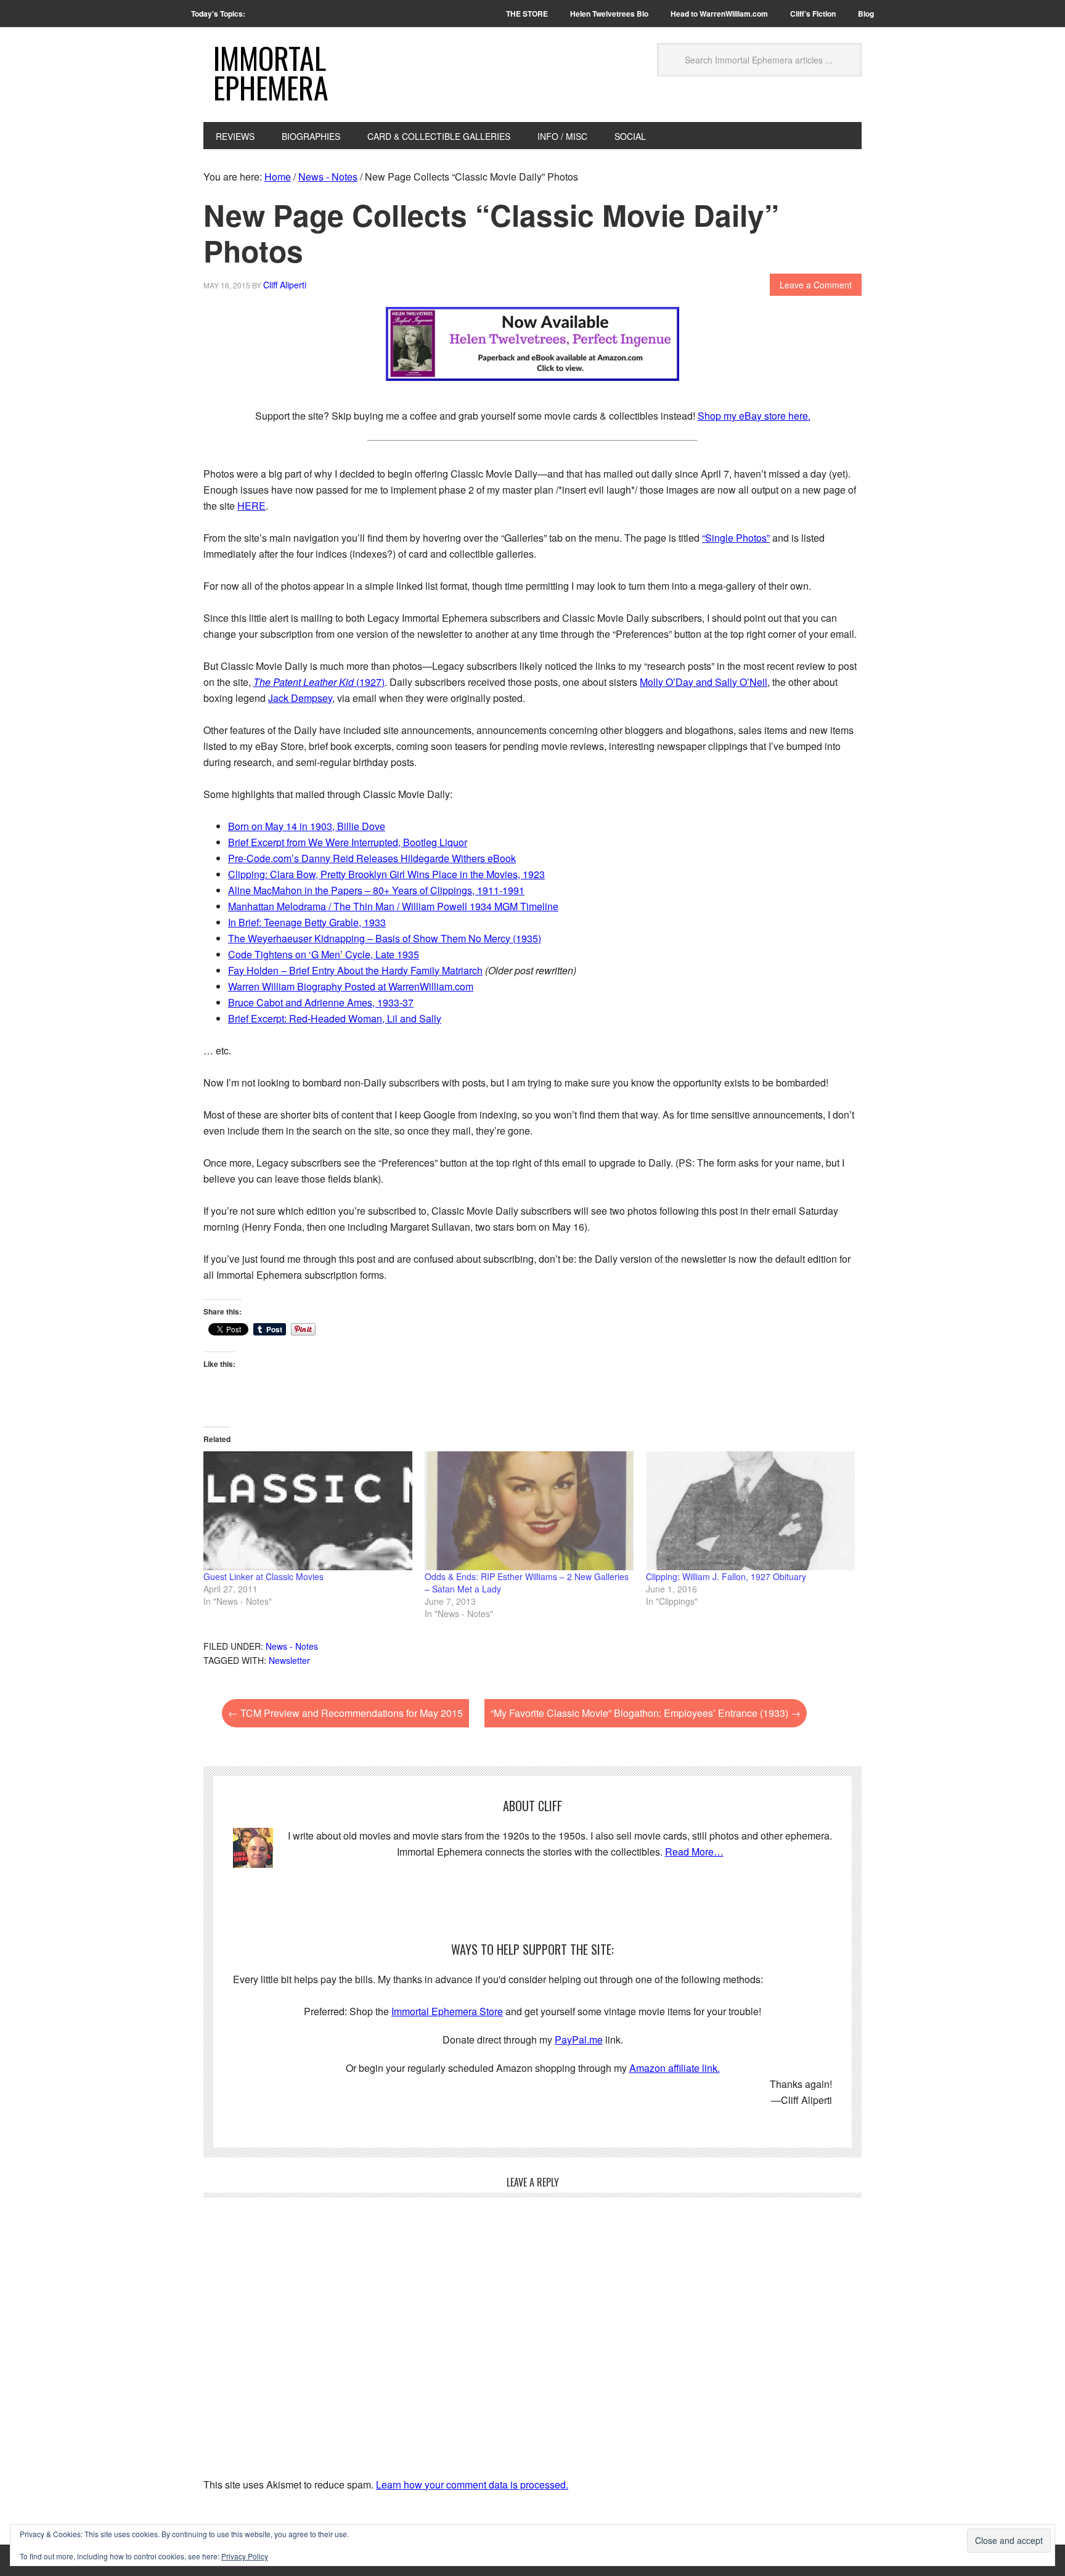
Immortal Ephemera (271, 72)
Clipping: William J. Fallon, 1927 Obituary (726, 1576)
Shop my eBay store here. (754, 416)
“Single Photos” (736, 538)
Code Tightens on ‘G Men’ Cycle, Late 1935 (324, 954)
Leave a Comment (816, 285)
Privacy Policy (245, 2556)
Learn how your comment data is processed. (472, 2484)
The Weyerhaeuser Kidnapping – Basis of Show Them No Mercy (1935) (385, 938)
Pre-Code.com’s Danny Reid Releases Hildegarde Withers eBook (372, 858)
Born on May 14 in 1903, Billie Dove (307, 826)
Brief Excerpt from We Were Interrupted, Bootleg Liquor (348, 842)
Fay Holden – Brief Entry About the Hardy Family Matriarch (355, 970)
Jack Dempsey (300, 698)
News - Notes (292, 1646)
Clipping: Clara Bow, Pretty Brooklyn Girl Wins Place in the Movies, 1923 (386, 874)
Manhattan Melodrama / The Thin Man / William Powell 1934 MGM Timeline (393, 906)
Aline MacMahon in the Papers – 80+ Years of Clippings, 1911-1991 (376, 890)
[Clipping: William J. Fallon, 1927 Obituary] (750, 1511)
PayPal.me (579, 2040)
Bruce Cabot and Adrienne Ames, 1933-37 (321, 1002)
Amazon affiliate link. (675, 2068)
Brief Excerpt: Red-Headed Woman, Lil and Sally (335, 1018)
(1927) (319, 682)
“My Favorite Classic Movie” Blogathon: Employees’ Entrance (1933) (646, 1713)
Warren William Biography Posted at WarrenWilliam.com (351, 986)
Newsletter (289, 1660)
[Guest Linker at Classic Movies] (308, 1511)
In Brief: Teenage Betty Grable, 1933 (307, 922)
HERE (251, 506)
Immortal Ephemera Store (447, 2011)
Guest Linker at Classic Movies (263, 1576)
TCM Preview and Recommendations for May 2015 (345, 1713)
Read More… (694, 1852)
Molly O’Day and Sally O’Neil (704, 682)
